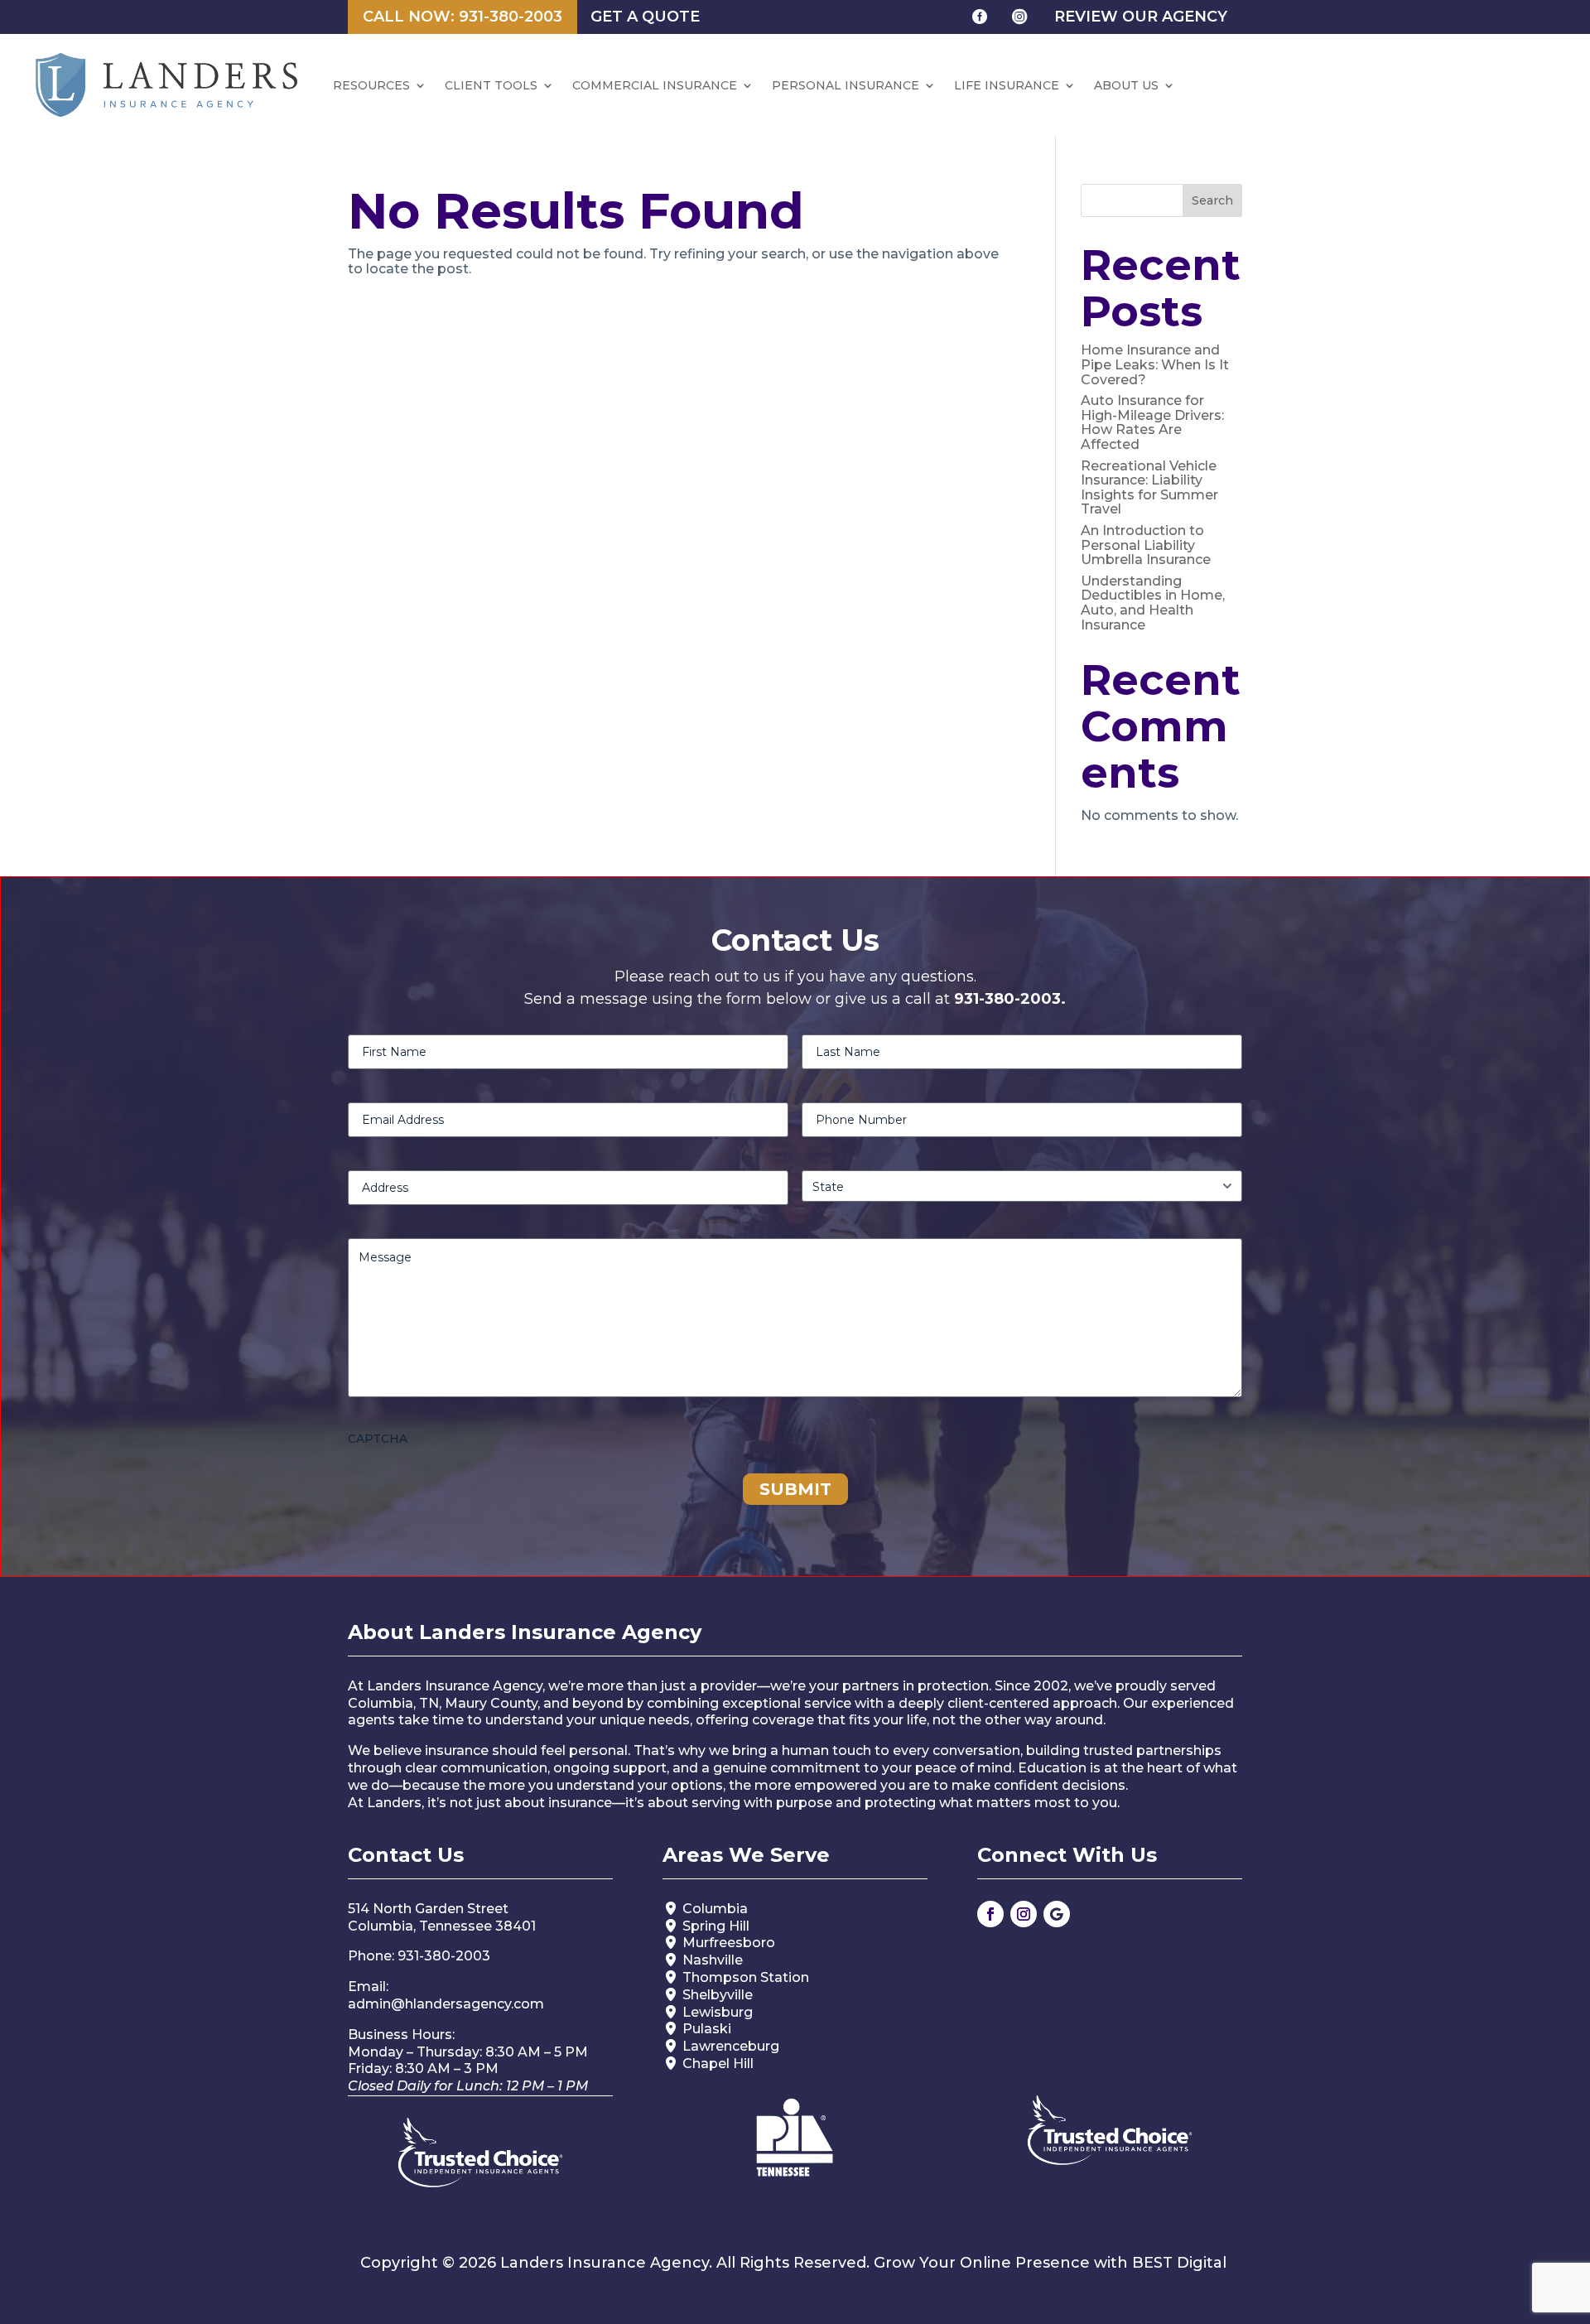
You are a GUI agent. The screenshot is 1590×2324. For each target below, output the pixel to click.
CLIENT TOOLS (491, 85)
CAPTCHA (378, 1439)
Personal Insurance (846, 85)
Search (1212, 200)
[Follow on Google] (1057, 1914)
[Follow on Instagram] (1024, 1914)
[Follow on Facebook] (990, 1914)
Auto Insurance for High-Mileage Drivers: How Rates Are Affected (1152, 422)
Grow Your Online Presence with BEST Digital (1050, 2263)
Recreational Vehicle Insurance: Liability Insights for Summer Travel (1149, 488)
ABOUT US (1126, 85)
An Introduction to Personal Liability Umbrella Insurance (1146, 545)
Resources (371, 85)
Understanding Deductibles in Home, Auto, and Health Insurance (1153, 603)
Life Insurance (1007, 85)
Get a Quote (645, 17)
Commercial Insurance (655, 85)
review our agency (1141, 17)
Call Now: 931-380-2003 (463, 17)
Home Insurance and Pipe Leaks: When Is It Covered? (1155, 364)
